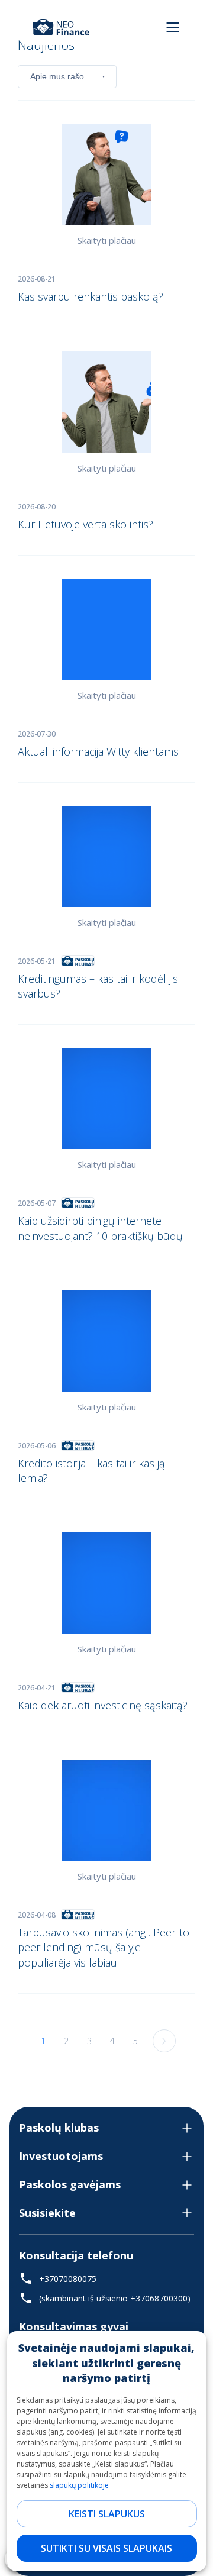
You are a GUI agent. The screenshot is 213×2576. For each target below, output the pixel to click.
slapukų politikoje (79, 2485)
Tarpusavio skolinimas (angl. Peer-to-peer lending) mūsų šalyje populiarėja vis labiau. (105, 1947)
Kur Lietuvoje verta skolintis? (85, 524)
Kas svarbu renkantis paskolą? (91, 296)
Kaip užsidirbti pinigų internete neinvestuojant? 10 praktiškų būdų (100, 1228)
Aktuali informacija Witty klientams (98, 751)
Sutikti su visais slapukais (106, 2548)
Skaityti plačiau (107, 240)
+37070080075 (68, 2279)
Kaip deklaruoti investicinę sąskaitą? (103, 1705)
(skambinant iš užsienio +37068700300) (115, 2298)
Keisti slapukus (107, 2514)
